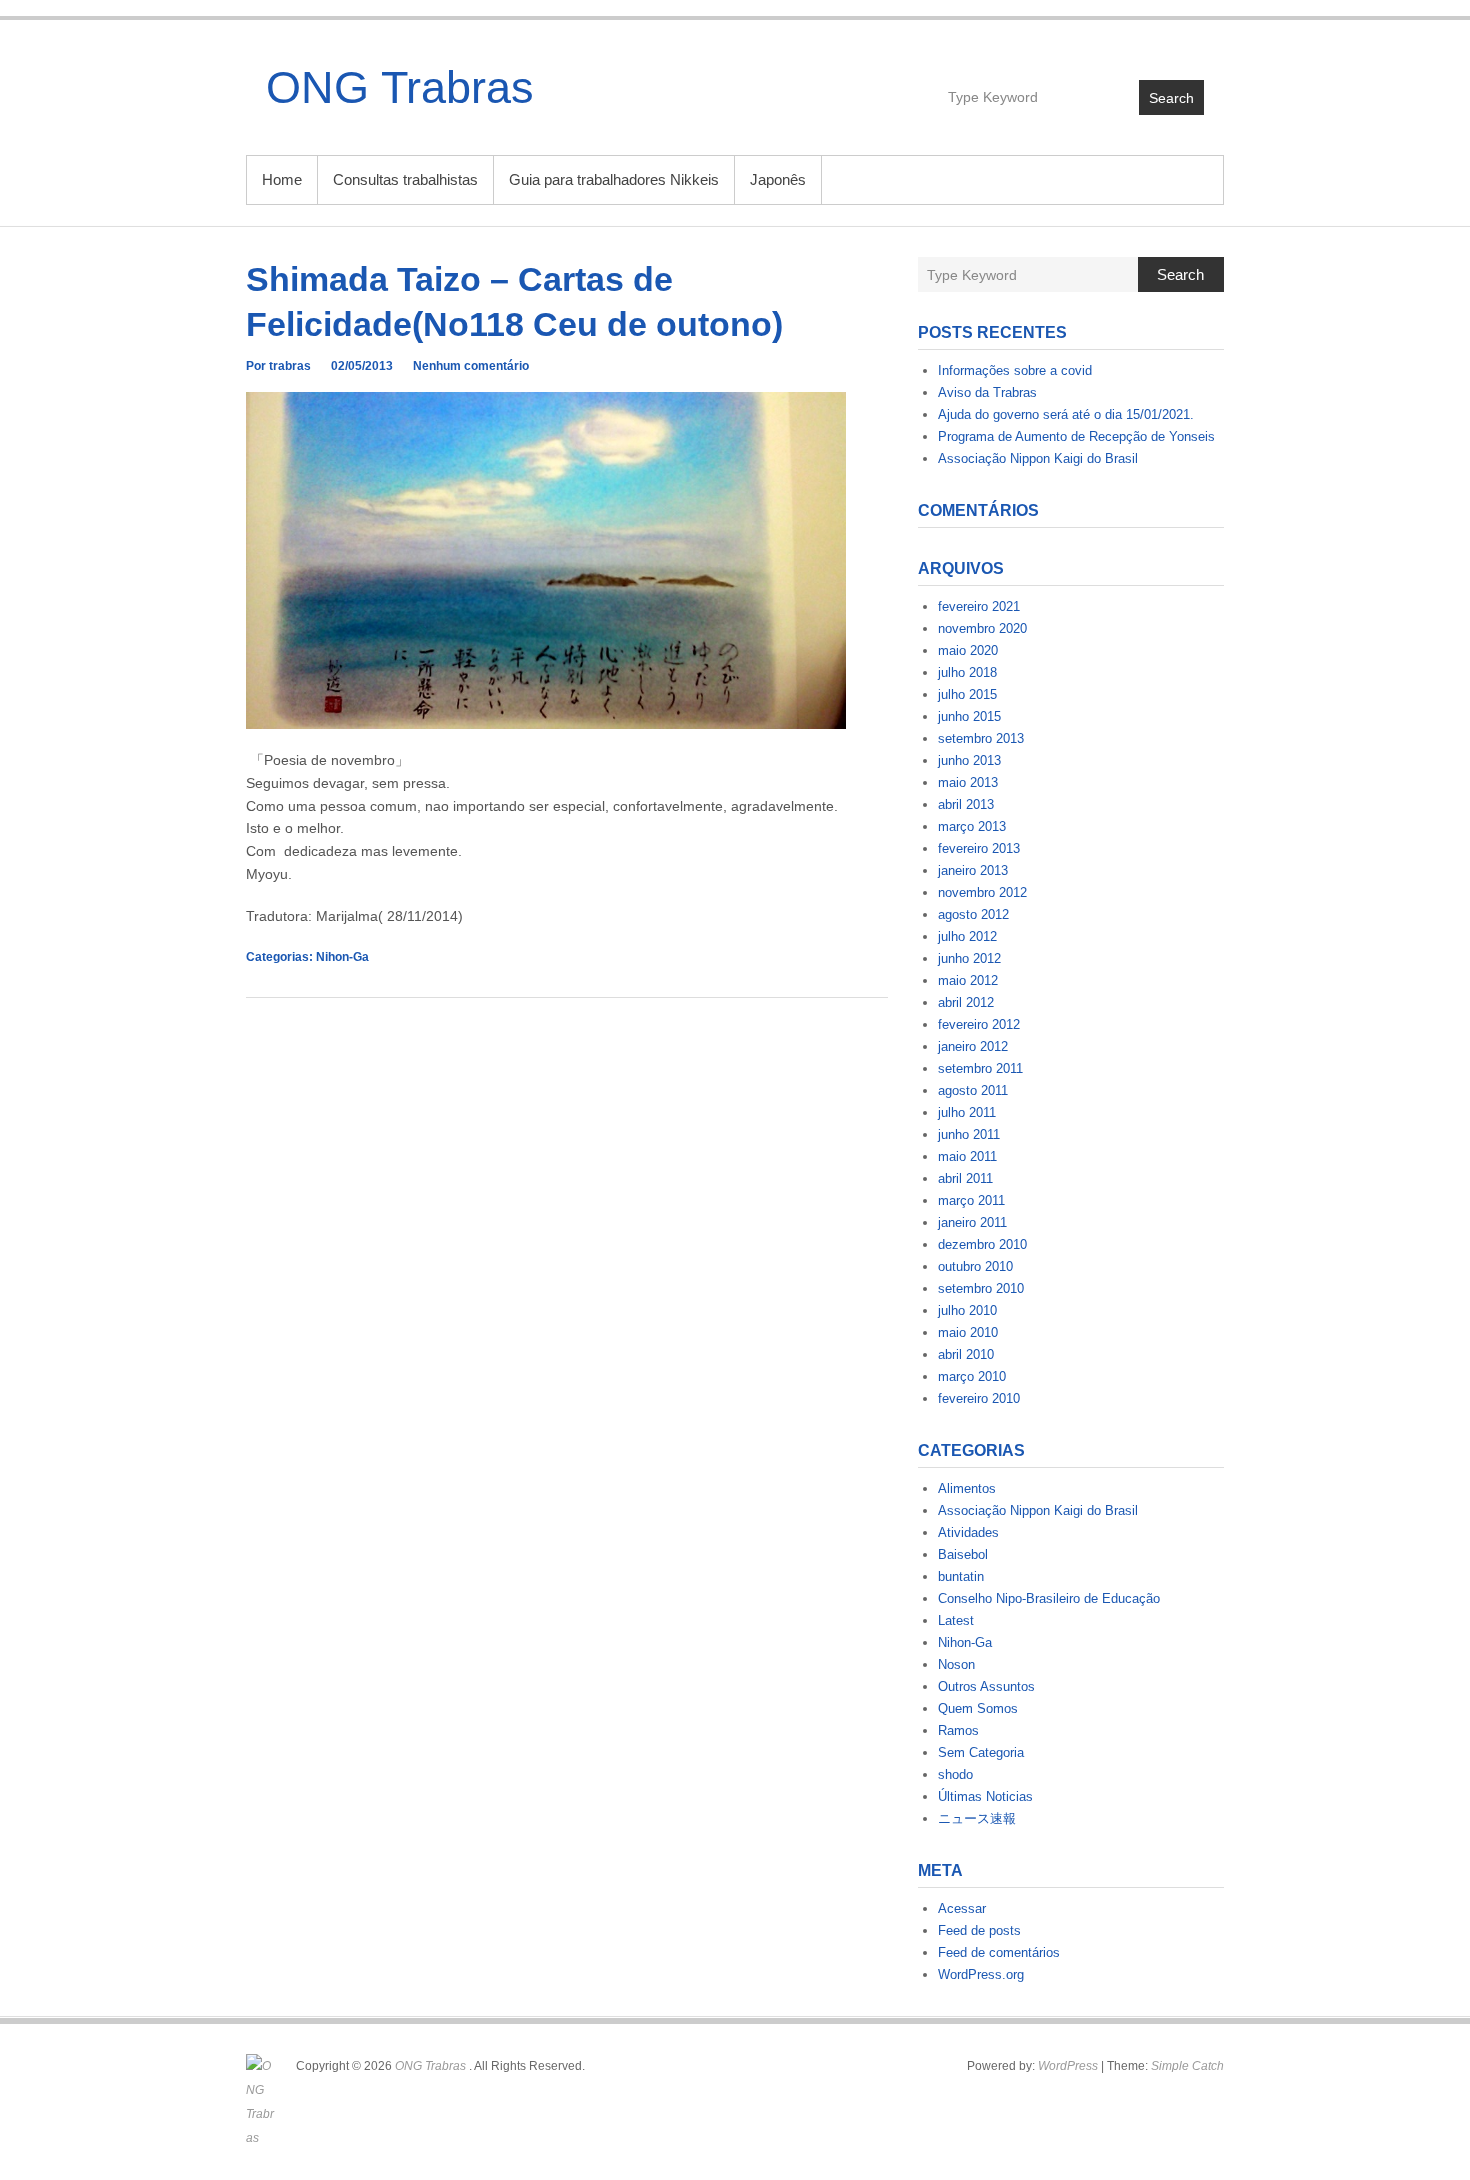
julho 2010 (967, 1310)
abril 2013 (966, 804)
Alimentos (967, 1488)
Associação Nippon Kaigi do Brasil (1038, 458)
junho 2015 (969, 716)
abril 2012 (966, 1002)
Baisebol (963, 1554)
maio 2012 (968, 980)
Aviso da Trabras (987, 392)
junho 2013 (969, 760)
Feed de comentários (999, 1952)
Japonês (778, 179)
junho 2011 (969, 1134)
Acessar (962, 1908)
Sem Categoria (981, 1752)
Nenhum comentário (471, 366)
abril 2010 (966, 1354)
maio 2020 (968, 650)
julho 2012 (967, 936)
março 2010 (972, 1376)
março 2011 (971, 1200)
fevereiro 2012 (979, 1024)
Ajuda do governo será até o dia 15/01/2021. (1066, 414)
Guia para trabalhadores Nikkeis (614, 179)
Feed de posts (979, 1930)
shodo (955, 1774)
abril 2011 (965, 1178)
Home (282, 179)
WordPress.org (981, 1974)
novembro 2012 (982, 892)
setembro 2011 (980, 1068)
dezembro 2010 (982, 1244)
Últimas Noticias (985, 1796)
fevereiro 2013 (979, 848)
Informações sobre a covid (1015, 370)
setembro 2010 (981, 1288)
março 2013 (972, 826)
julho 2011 (967, 1112)
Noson (956, 1664)
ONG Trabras (400, 87)
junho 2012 (969, 958)
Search (1171, 98)
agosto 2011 (973, 1090)
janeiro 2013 (973, 870)
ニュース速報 (977, 1818)
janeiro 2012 (973, 1046)
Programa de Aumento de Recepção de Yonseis (1076, 436)
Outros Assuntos (986, 1686)
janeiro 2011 (972, 1222)
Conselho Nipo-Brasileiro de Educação (1049, 1598)
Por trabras (278, 366)
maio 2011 (967, 1156)
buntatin (961, 1576)
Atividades (968, 1532)
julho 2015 (967, 694)
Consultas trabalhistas (405, 179)
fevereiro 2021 (979, 606)
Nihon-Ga (342, 957)
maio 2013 (968, 782)
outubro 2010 (975, 1266)
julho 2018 (967, 672)
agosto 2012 (973, 914)
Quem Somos (978, 1708)
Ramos (958, 1730)
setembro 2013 (981, 738)
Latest (956, 1620)
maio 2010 (968, 1332)
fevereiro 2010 (979, 1398)
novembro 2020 (982, 628)
